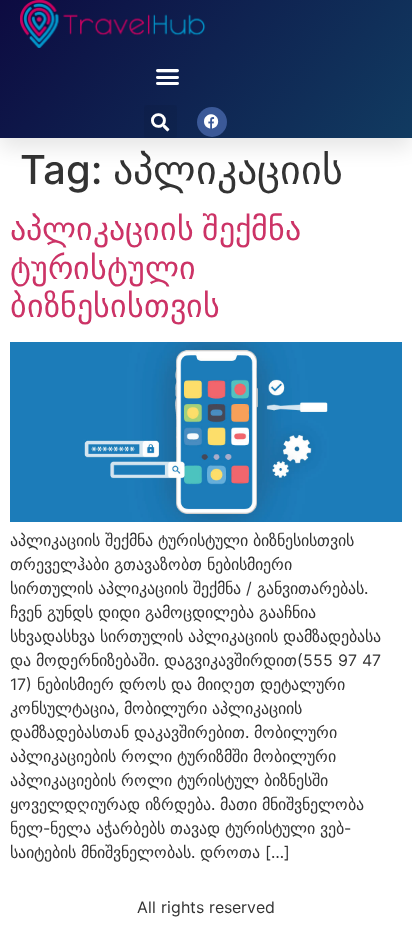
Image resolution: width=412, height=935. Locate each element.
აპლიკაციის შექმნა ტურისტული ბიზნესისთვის (155, 267)
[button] (168, 77)
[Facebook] (212, 122)
